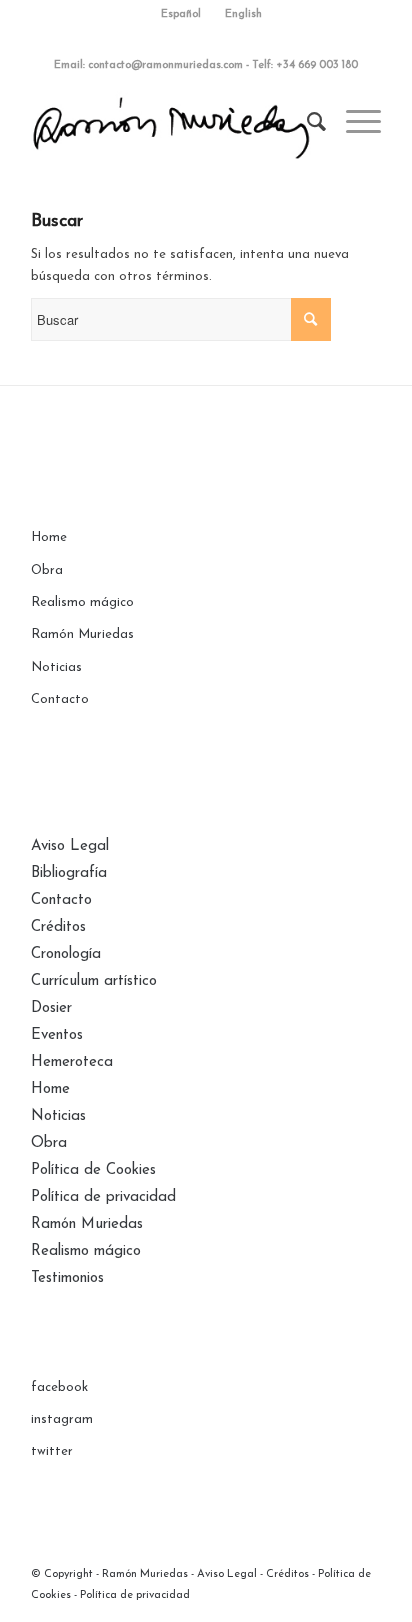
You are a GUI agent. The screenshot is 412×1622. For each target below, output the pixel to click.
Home (49, 537)
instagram (62, 1419)
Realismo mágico (82, 602)
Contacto (60, 699)
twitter (52, 1451)
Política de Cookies (93, 1170)
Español (181, 14)
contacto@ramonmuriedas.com (165, 65)
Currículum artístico (94, 981)
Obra (47, 570)
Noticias (56, 667)
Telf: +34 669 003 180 (305, 65)
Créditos (58, 927)
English (243, 14)
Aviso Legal (70, 846)
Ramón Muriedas (82, 634)
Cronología (66, 954)
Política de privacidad (103, 1197)
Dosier (51, 1008)
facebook (59, 1387)
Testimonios (67, 1278)
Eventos (57, 1035)
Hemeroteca (72, 1062)
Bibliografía (69, 873)
